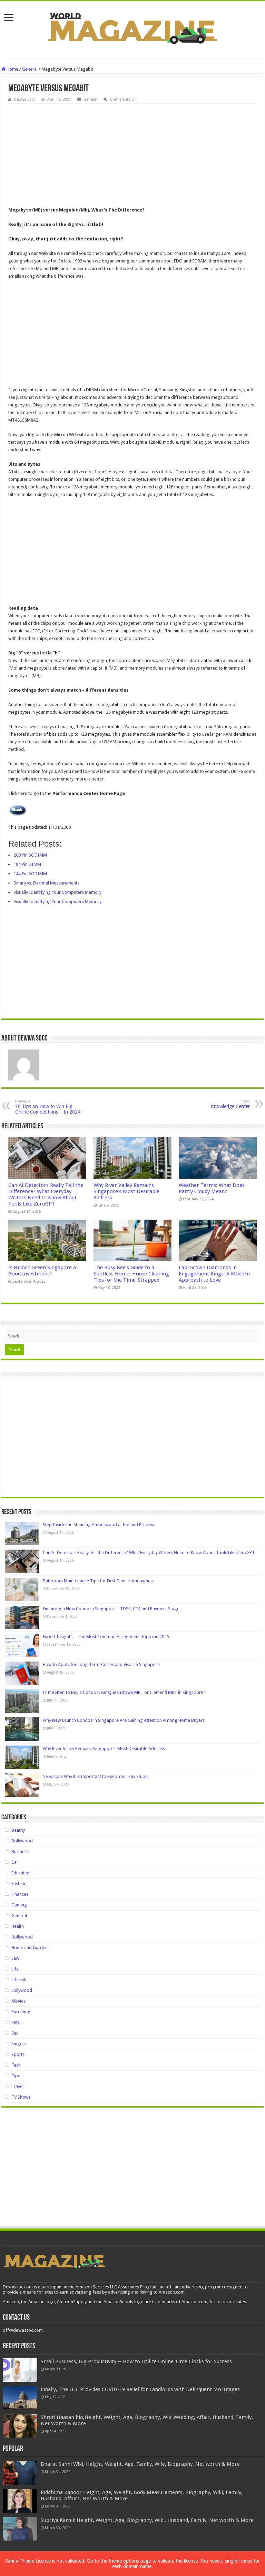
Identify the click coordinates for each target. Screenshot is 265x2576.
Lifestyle (19, 1980)
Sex (15, 2033)
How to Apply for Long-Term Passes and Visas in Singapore (101, 1664)
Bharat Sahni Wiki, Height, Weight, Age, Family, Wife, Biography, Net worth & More (140, 2464)
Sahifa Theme (20, 2561)
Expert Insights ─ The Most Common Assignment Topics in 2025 (106, 1637)
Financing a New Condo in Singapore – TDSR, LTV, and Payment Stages (112, 1609)
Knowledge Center (230, 1104)
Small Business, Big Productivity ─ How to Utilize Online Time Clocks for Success (136, 2361)
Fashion (19, 1884)
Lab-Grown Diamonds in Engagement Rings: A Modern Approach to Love (214, 1274)
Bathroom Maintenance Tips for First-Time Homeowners (99, 1581)
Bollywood (22, 1841)
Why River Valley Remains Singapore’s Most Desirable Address (126, 1191)
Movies (18, 2001)
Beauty (18, 1830)
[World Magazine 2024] (132, 28)
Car (15, 1862)
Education (21, 1873)
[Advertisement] (132, 155)
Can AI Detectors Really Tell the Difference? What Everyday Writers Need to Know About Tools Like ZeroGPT (46, 1194)
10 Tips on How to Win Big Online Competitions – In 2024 (48, 1107)
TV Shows (21, 2097)
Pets (16, 2022)
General (30, 69)
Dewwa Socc (24, 99)
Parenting (21, 2012)
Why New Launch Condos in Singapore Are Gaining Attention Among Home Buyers (124, 1720)
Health (18, 1926)
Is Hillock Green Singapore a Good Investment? (42, 1271)
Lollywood (22, 1990)
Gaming (19, 1905)
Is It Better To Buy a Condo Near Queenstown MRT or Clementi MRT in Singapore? (124, 1692)
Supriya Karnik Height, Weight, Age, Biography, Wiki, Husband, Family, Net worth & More (147, 2520)
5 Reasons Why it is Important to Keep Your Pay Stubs (95, 1776)
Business (20, 1851)
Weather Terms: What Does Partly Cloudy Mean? (212, 1188)
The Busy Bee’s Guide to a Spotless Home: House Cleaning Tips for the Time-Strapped (131, 1274)
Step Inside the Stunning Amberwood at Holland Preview (99, 1525)
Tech (16, 2065)
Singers (19, 2044)
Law (15, 1958)
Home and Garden (30, 1948)
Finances (20, 1894)
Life (15, 1969)
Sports (18, 2054)
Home (12, 69)
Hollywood (22, 1937)
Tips (16, 2076)
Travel (17, 2086)
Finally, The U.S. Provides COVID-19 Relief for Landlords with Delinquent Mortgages (140, 2389)
